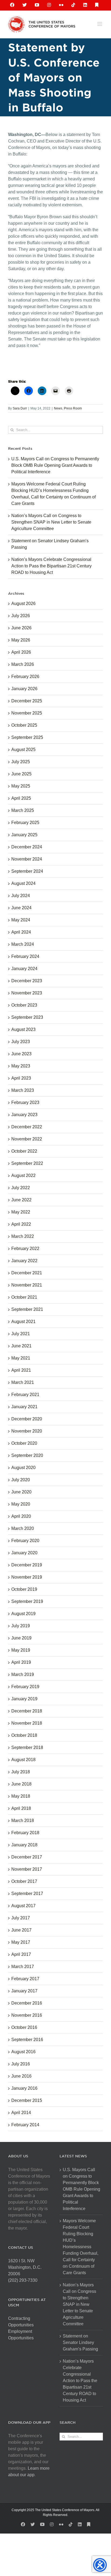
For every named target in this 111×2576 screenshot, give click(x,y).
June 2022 (21, 1200)
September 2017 (27, 1894)
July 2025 (21, 762)
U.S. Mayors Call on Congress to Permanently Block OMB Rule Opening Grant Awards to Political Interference (55, 465)
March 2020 (23, 1528)
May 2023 (21, 1066)
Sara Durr (20, 408)
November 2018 (27, 1723)
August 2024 (23, 883)
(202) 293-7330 (23, 2280)
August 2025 (23, 750)
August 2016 (23, 2052)
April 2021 (21, 1370)
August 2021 (23, 1322)
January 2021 (24, 1407)
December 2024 (27, 847)
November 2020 (27, 1431)
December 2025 (27, 701)
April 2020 (21, 1516)
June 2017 (21, 1930)
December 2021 (27, 1273)
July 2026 (21, 616)
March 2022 (23, 1236)
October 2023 (24, 1005)
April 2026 (21, 652)
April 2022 (21, 1224)
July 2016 (21, 2064)
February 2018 (25, 1833)
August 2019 (23, 1614)
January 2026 (24, 689)
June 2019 (21, 1638)
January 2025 (24, 835)
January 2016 (24, 2088)
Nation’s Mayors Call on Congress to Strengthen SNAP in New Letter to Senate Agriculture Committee (51, 522)
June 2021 (21, 1346)
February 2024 (25, 956)
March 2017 (23, 1967)
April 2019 (21, 1662)
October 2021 (24, 1297)
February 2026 (25, 677)
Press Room (73, 408)
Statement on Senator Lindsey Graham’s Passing (80, 2342)
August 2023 (23, 1029)
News (58, 408)
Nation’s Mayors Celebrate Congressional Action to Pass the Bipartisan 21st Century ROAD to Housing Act (51, 566)
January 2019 (24, 1699)
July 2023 (21, 1042)
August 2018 (23, 1760)
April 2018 (21, 1808)
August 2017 (23, 1906)
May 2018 (21, 1796)
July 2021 (21, 1334)
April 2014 (21, 2113)
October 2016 (24, 2027)
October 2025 (24, 725)
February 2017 (25, 1979)
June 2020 (21, 1492)
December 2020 (27, 1419)
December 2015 (27, 2100)
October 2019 (24, 1589)
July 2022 (21, 1188)
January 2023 (24, 1115)
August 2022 (23, 1175)
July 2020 (21, 1480)
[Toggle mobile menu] (100, 24)
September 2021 (27, 1309)
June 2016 (21, 2076)
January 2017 (24, 1991)
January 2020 (24, 1553)
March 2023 (23, 1090)
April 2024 (21, 932)
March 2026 (23, 664)
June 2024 (21, 908)
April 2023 (21, 1078)
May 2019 (21, 1650)
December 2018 (27, 1711)
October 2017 (24, 1881)
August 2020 (23, 1468)
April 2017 (21, 1954)
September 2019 (27, 1601)
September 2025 (27, 737)
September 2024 (27, 871)
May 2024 (21, 920)
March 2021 (23, 1382)
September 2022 (27, 1163)
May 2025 (21, 786)
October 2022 (24, 1151)
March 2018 (23, 1821)
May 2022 (21, 1212)
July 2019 (21, 1626)
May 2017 (21, 1942)
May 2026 (21, 640)
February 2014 (25, 2125)
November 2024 (27, 859)
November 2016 (27, 2015)
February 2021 (25, 1395)
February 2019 (25, 1687)
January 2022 (24, 1261)
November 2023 (27, 993)
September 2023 (27, 1017)
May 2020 (21, 1504)
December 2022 (27, 1127)
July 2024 (21, 896)
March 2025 (23, 810)
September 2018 (27, 1747)
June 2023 (21, 1054)
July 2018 (21, 1772)
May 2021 (21, 1358)
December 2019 (27, 1565)
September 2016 (27, 2040)
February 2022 (25, 1249)
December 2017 (27, 1857)
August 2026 (23, 604)
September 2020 (27, 1455)
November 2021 (27, 1285)
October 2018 (24, 1735)
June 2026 (21, 628)
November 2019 (27, 1577)
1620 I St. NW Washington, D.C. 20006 (25, 2267)
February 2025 (25, 823)
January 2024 (24, 969)
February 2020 (25, 1541)
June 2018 (21, 1784)
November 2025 (27, 713)
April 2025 (21, 798)
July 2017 (21, 1918)
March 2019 (23, 1674)
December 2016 (27, 2003)
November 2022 (27, 1139)
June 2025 (21, 774)
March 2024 (23, 944)
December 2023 (27, 981)
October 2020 (24, 1443)
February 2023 (25, 1102)
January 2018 (24, 1845)
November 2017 (27, 1869)
